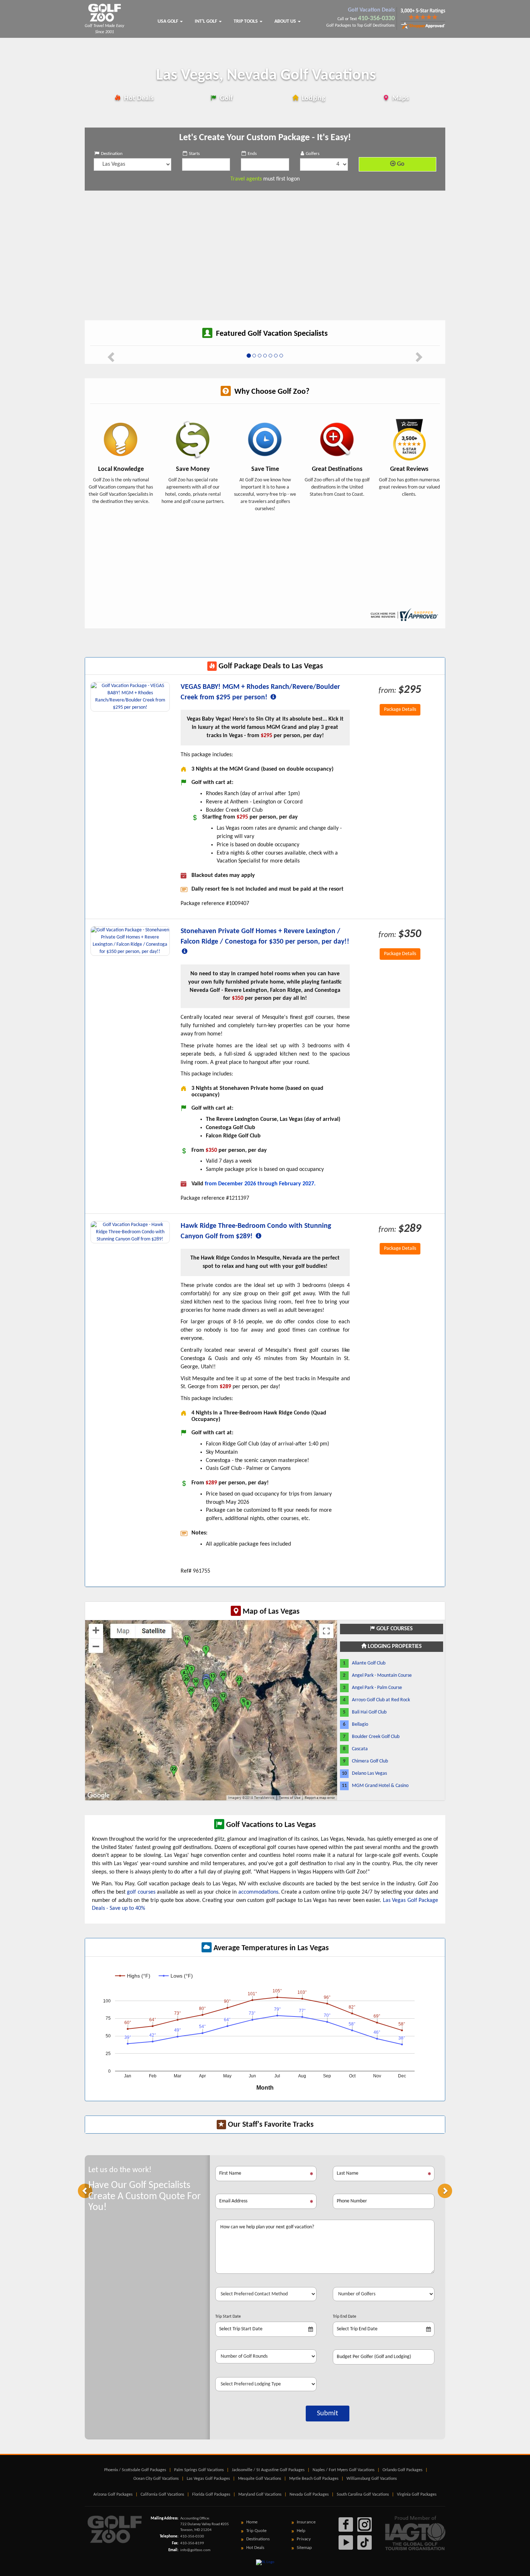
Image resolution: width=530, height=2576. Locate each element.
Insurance (306, 2522)
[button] (85, 2191)
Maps (400, 98)
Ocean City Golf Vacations (156, 2479)
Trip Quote (256, 2531)
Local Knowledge (121, 469)
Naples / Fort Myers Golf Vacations (344, 2470)
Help (301, 2531)
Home (252, 2522)
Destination (112, 154)
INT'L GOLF (206, 21)
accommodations (258, 1892)
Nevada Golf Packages (309, 2495)
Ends (252, 154)
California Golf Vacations (162, 2495)
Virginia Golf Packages (417, 2495)
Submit (328, 2414)
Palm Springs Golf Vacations (199, 2470)
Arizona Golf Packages (113, 2495)
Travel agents (246, 179)
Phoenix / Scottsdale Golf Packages (135, 2470)
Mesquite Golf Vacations (260, 2479)
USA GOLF (168, 21)
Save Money (193, 469)
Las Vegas (266, 76)
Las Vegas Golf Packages (208, 2479)
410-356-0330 (376, 19)
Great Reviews (409, 469)
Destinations (258, 2539)
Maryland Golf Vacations (260, 2495)
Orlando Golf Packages (403, 2470)
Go (400, 164)
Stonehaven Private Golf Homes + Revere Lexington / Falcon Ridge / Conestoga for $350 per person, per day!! (265, 937)
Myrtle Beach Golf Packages (314, 2479)
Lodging (312, 98)
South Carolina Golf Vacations (363, 2495)
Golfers (313, 154)
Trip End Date (344, 2317)
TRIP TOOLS (246, 21)
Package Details (400, 710)
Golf (225, 98)
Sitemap (304, 2548)
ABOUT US (286, 21)
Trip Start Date (228, 2317)
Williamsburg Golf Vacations (372, 2479)
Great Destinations (337, 469)
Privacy (304, 2539)
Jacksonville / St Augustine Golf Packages (268, 2470)
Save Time (265, 469)
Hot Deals (138, 98)
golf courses (141, 1892)
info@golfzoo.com (195, 2550)
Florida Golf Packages (211, 2495)
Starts (194, 154)
